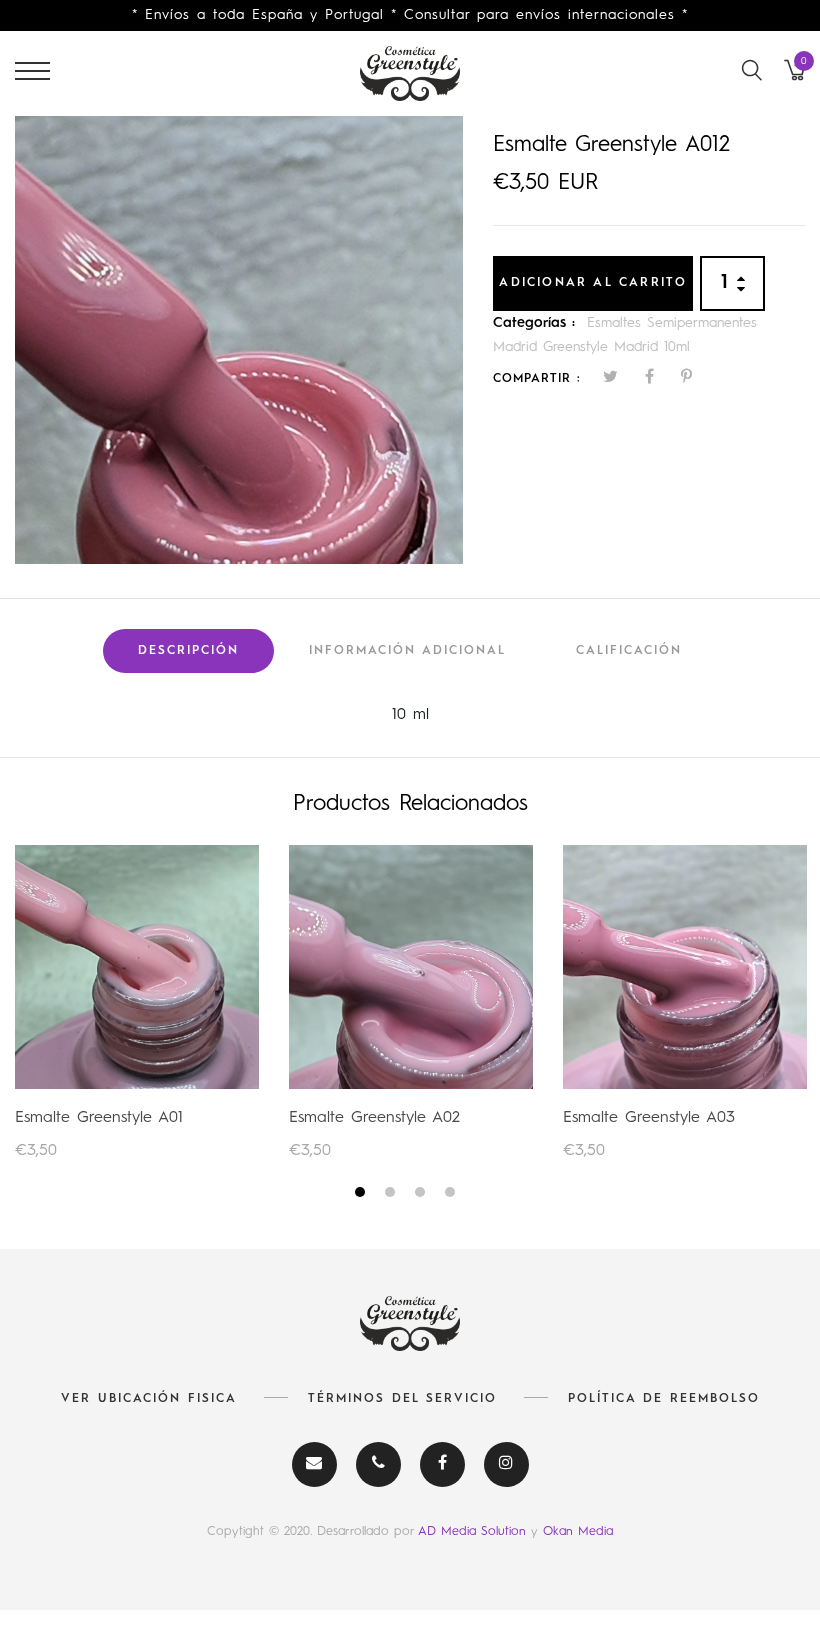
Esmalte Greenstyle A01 (99, 1118)
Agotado (137, 967)
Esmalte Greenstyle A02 (374, 1118)
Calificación (629, 651)
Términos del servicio (402, 1399)
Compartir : (537, 379)
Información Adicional (407, 651)
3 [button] (422, 1195)
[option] (239, 340)
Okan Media (578, 1531)
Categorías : (534, 323)
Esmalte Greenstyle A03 (649, 1118)
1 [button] (362, 1195)
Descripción (188, 651)
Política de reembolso (664, 1399)
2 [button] (392, 1195)
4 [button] (452, 1195)
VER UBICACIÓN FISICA (149, 1399)
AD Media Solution (474, 1531)
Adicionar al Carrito (593, 283)
